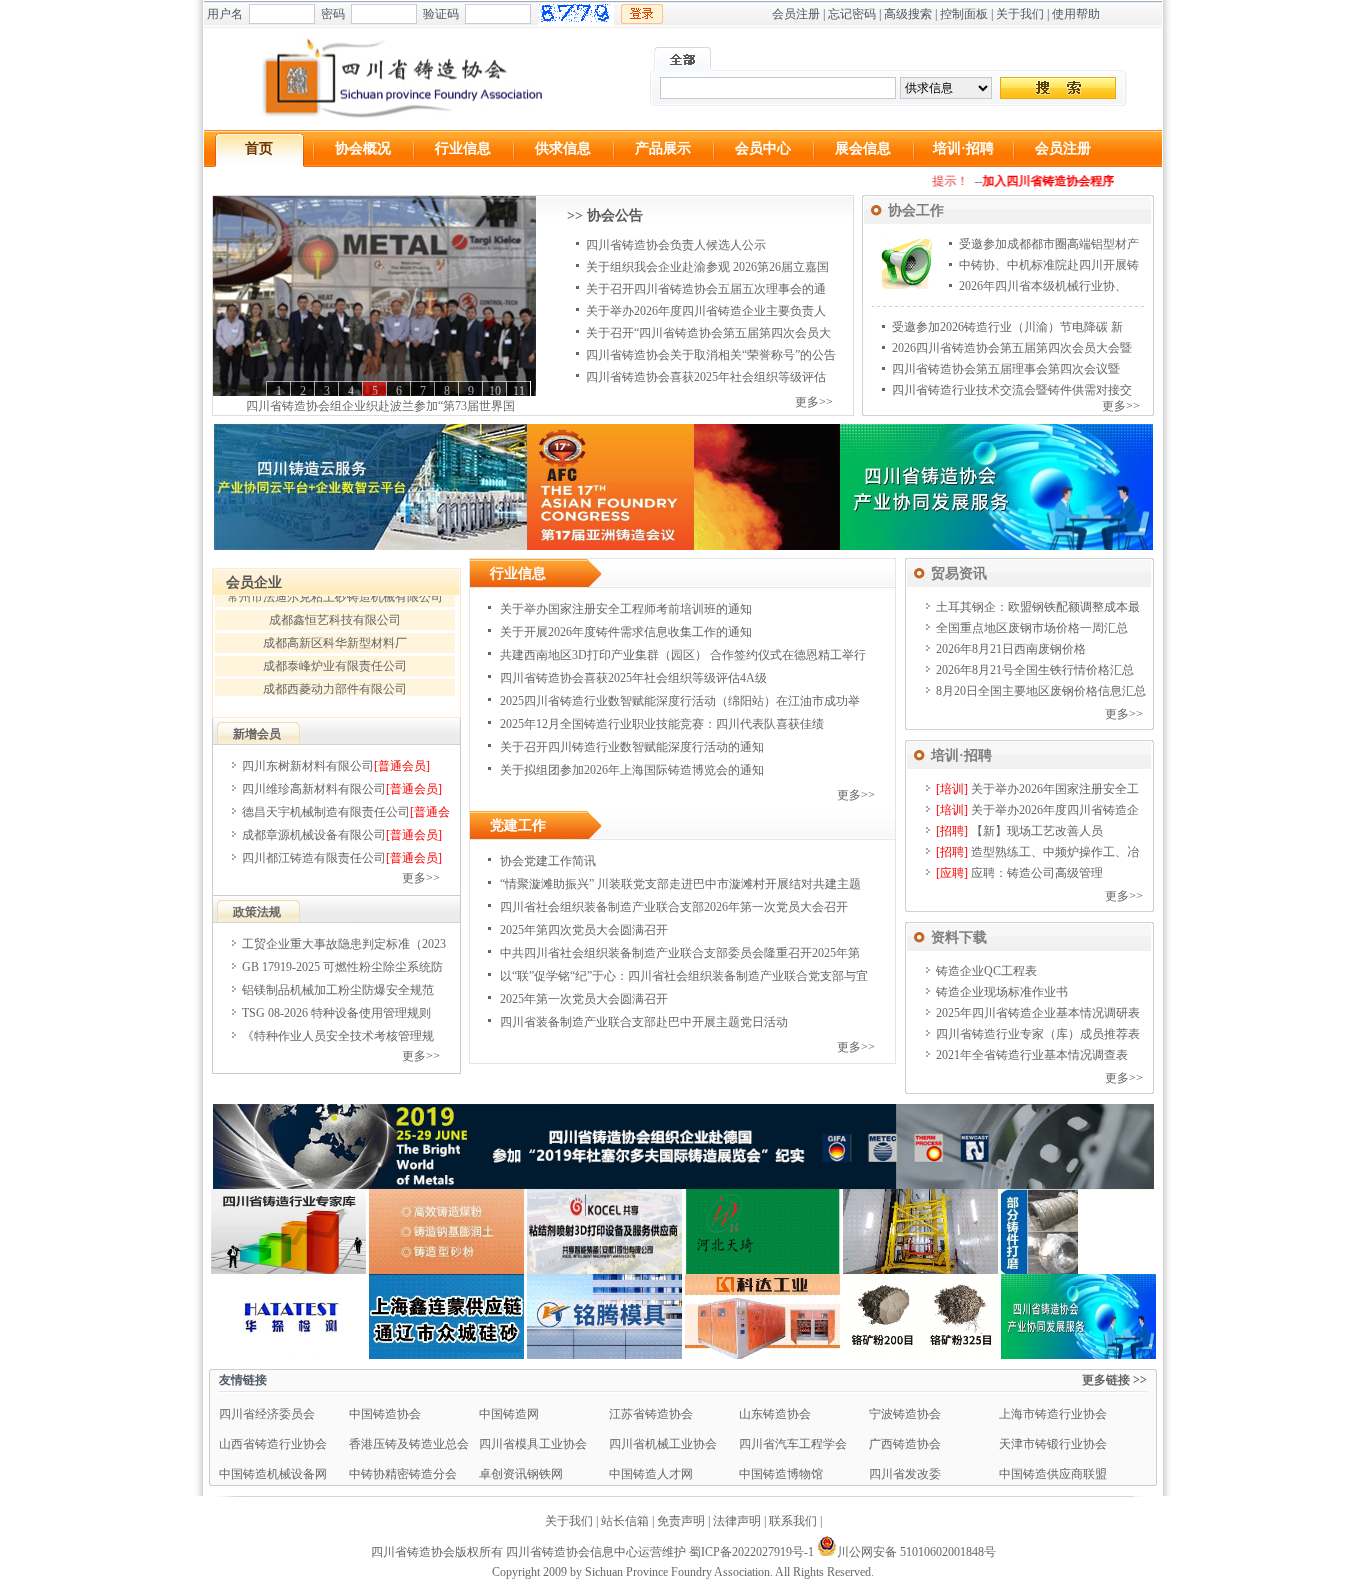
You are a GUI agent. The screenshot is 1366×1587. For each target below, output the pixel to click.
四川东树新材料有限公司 (308, 766)
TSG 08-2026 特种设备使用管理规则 (336, 1013)
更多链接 (1106, 1380)
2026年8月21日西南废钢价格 (1011, 649)
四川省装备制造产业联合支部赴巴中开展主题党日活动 (644, 1022)
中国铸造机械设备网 (273, 1474)
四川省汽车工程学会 (793, 1444)
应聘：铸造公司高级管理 (1037, 873)
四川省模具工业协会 (533, 1444)
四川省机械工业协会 (663, 1444)
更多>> (814, 402)
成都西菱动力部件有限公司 (335, 676)
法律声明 (737, 1521)
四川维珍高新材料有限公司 (314, 789)
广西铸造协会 (905, 1444)
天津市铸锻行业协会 (1053, 1444)
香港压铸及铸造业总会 (409, 1444)
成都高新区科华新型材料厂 (335, 630)
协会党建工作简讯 (548, 861)
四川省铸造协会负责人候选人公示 (676, 245)
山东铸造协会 (775, 1414)
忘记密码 (852, 14)
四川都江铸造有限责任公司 (314, 858)
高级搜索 (908, 14)
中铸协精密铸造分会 (403, 1474)
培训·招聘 (963, 148)
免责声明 (681, 1521)
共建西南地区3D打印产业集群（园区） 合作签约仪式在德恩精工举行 (683, 655)
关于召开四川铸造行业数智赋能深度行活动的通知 (632, 747)
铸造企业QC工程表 (986, 971)
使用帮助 (1076, 14)
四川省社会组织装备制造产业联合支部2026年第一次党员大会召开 (674, 907)
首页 (259, 148)
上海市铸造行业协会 (1053, 1414)
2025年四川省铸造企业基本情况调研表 (1038, 1013)
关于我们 (1020, 14)
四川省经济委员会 (267, 1414)
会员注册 (796, 14)
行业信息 (463, 148)
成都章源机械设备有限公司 (314, 835)
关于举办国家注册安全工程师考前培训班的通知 (626, 609)
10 (495, 391)
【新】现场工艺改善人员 (1037, 831)
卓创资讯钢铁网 (521, 1474)
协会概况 (363, 148)
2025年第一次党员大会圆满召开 (584, 999)
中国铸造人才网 (651, 1474)
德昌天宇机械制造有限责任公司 (326, 812)
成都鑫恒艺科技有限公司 (335, 607)
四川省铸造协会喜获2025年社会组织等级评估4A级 (633, 678)
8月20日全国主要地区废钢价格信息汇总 (1041, 691)
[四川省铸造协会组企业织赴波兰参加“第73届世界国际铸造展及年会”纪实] (374, 296)
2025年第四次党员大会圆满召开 (584, 930)
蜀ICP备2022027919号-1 (751, 1552)
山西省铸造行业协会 (273, 1444)
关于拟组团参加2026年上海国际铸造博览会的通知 (632, 770)
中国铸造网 (509, 1414)
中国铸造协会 (385, 1414)
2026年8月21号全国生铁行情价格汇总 (1035, 670)
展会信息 (863, 148)
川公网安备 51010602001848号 (916, 1552)
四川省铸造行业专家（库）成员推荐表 (1038, 1034)
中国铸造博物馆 (781, 1474)
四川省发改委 (905, 1474)
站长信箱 (625, 1521)
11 (519, 391)
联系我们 (793, 1521)
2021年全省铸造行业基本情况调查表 (1032, 1055)
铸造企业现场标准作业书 (1002, 992)
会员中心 (763, 148)
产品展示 (663, 148)
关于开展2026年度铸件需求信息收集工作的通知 (626, 632)
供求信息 (563, 148)
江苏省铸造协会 (651, 1414)
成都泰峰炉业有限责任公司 (335, 653)
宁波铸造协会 (905, 1414)
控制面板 (964, 14)
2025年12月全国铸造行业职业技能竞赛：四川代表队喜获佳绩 (662, 724)
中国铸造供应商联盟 (1053, 1474)
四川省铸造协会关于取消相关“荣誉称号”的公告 (711, 355)
